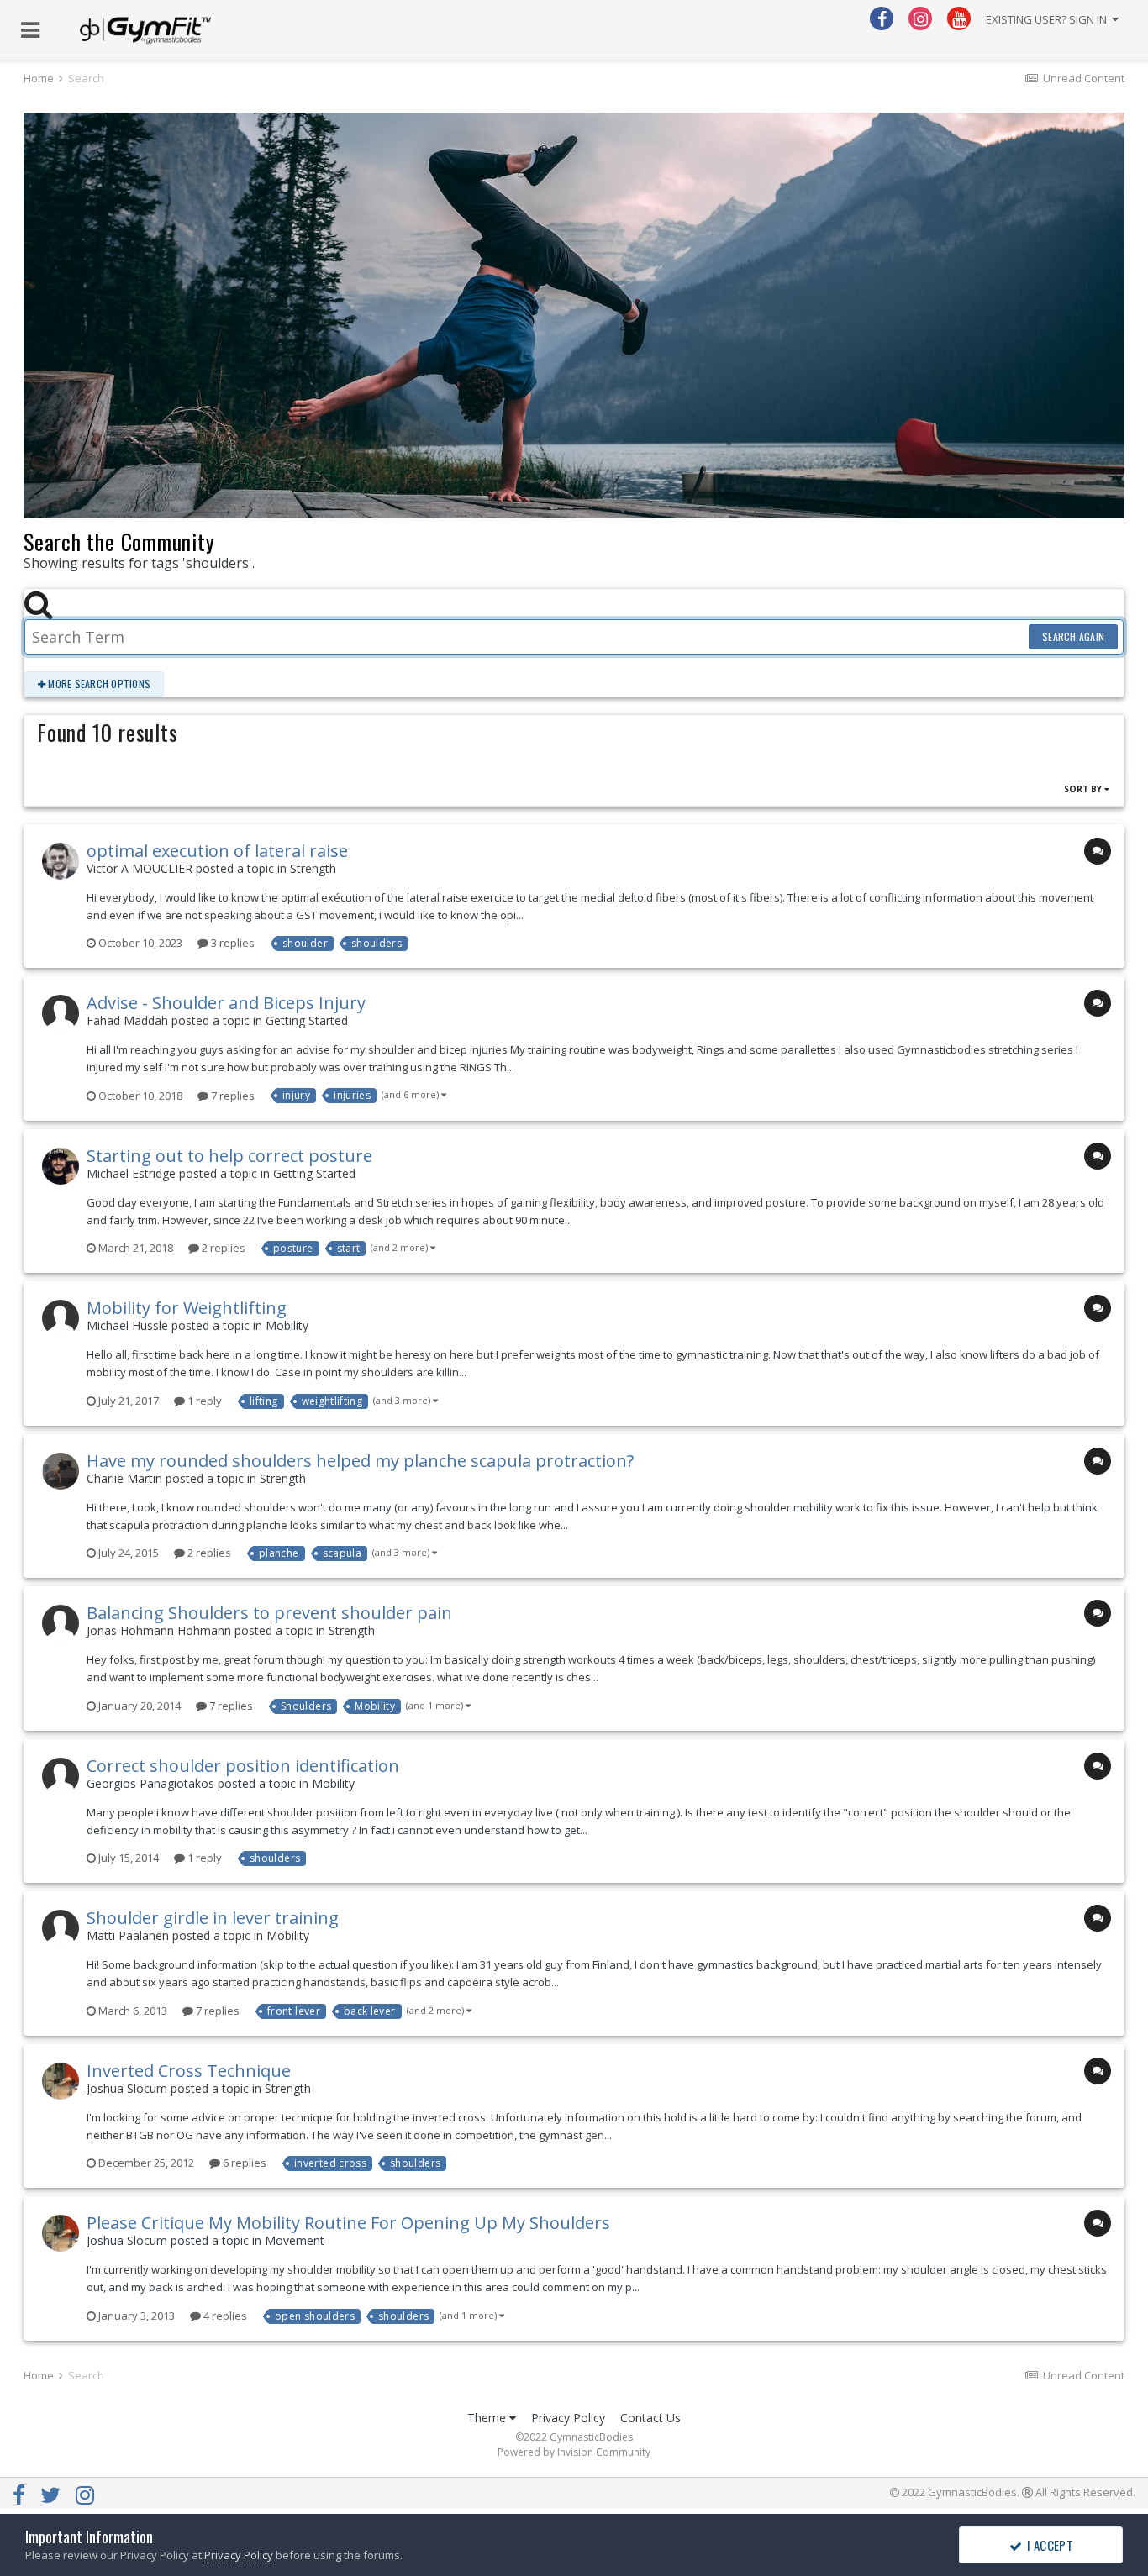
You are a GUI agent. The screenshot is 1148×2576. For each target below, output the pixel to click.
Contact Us (650, 2418)
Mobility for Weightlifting (187, 1308)
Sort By (1084, 789)
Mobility (287, 1325)
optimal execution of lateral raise (217, 851)
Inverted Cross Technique (189, 2071)
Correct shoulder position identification (243, 1766)
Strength (313, 868)
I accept (1048, 2545)
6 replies (243, 2163)
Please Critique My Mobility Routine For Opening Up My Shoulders (348, 2223)
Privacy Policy (568, 2418)
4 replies (224, 2316)
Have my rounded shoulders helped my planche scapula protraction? (360, 1461)
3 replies (232, 943)
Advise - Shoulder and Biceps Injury (226, 1003)
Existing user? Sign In (1049, 19)
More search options (98, 683)
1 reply (203, 1401)
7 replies (232, 1096)
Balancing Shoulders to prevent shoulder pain (269, 1613)
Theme (488, 2418)
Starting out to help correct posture (229, 1156)
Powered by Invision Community (574, 2452)
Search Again (1073, 636)
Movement (295, 2240)
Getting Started (307, 1020)
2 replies (222, 1248)
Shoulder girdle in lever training (213, 1918)
